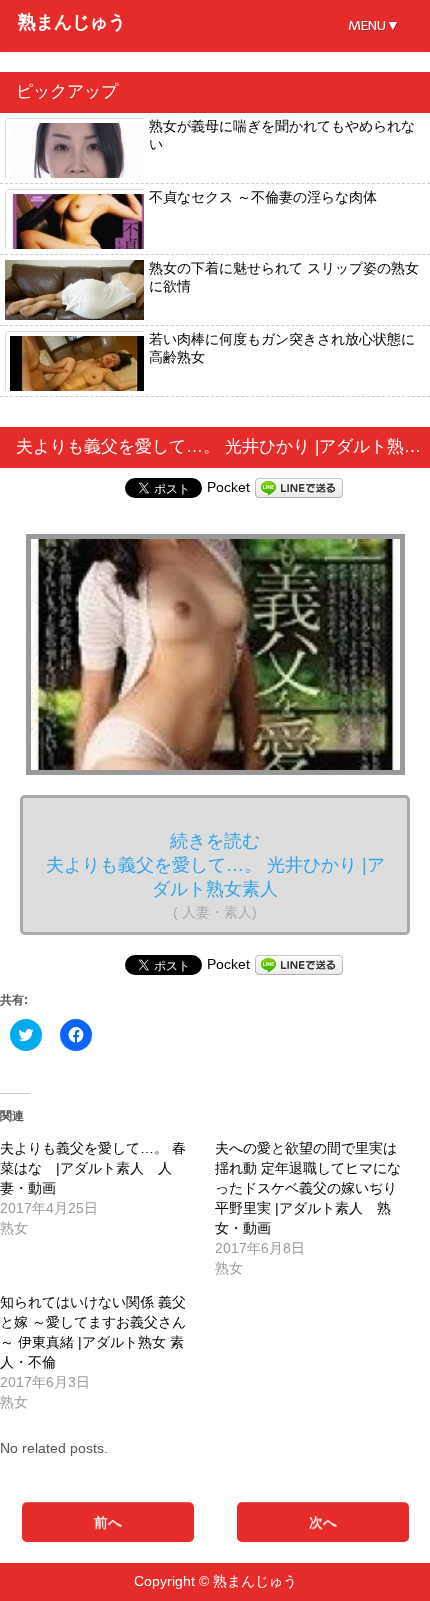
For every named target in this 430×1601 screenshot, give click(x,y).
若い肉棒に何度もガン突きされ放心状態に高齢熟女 (282, 348)
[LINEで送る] (299, 487)
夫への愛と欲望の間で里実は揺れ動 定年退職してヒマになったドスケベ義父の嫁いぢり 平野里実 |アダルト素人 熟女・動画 (308, 1188)
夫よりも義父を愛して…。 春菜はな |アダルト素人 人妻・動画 (93, 1168)
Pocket (228, 487)
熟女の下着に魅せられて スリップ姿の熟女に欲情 (284, 277)
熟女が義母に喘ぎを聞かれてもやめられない (282, 135)
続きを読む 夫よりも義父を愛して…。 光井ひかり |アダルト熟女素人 (215, 875)
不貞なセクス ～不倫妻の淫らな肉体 (263, 197)
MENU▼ (374, 25)
